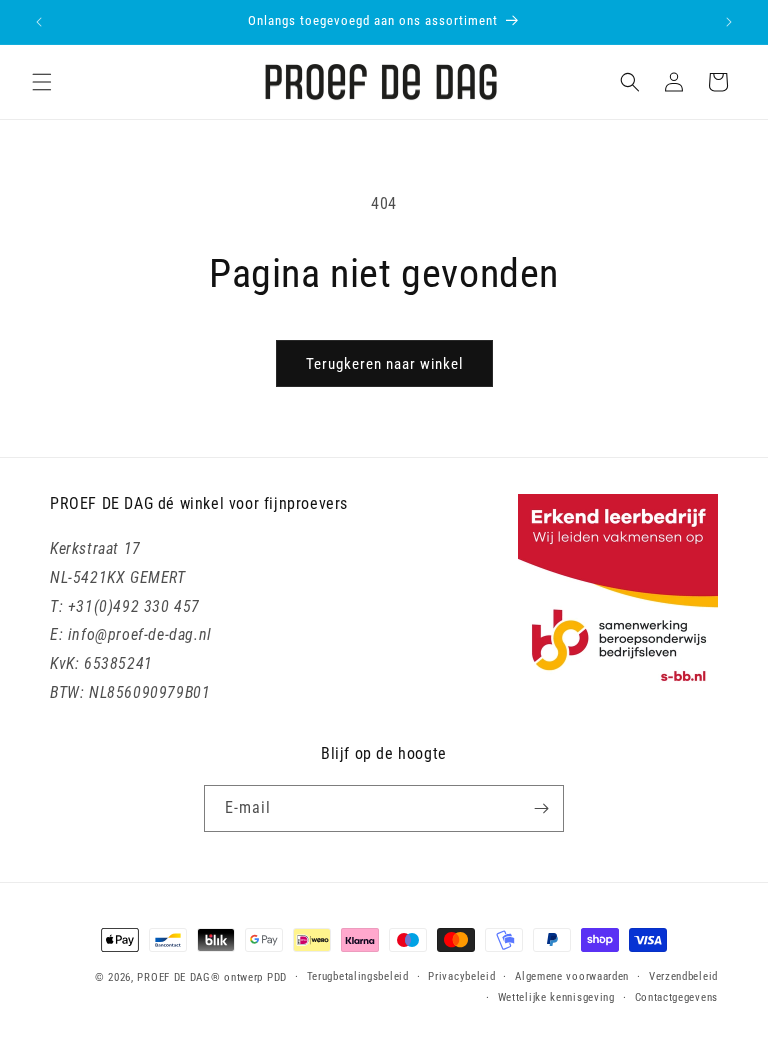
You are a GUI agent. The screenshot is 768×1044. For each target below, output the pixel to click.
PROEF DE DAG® (178, 977)
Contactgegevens (677, 997)
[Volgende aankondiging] (729, 22)
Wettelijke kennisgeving (556, 997)
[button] (42, 82)
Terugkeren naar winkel (384, 364)
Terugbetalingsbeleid (358, 976)
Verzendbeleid (683, 976)
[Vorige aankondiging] (39, 22)
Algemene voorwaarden (572, 976)
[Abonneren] (541, 808)
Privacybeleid (461, 976)
